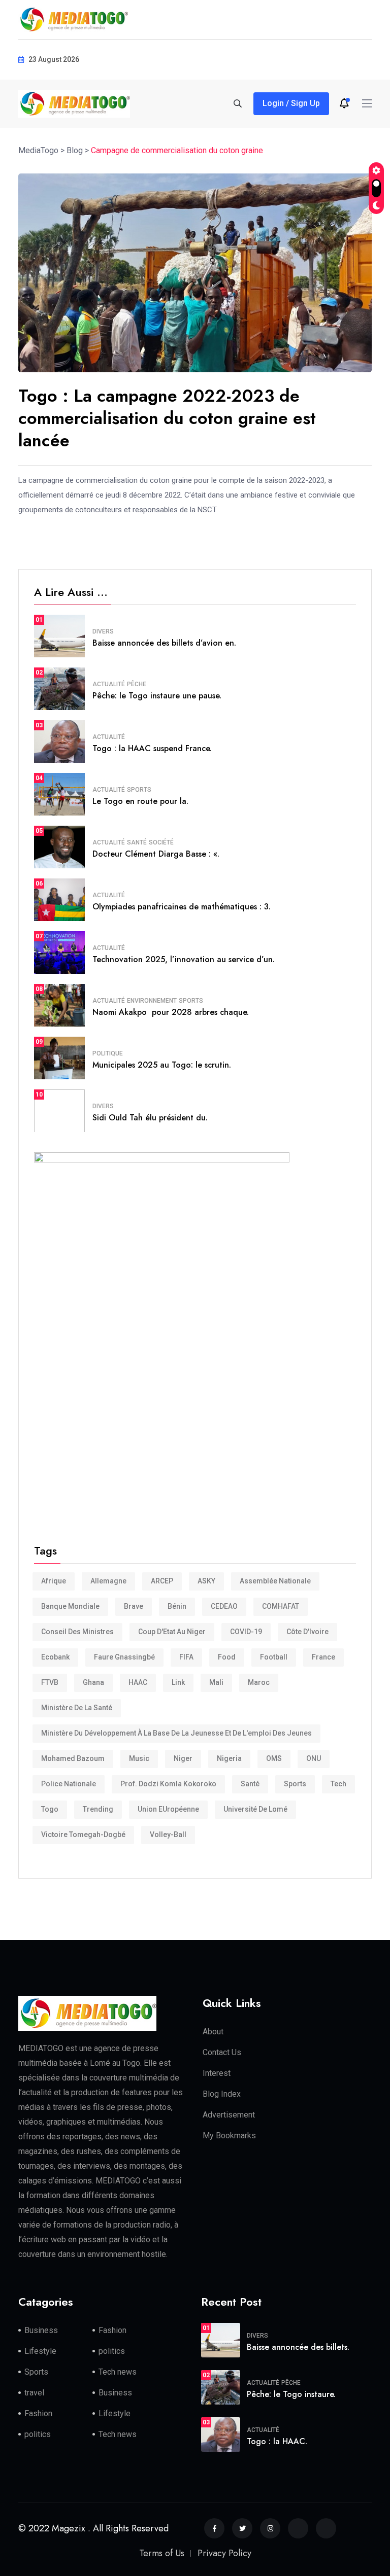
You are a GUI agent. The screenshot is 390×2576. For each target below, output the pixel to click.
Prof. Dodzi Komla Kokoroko (168, 1784)
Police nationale (69, 1784)
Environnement (152, 1001)
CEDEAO (224, 1606)
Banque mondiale (70, 1606)
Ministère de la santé (77, 1708)
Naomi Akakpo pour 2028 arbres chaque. (171, 1012)
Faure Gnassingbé (124, 1657)
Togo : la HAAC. (277, 2441)
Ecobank (55, 1657)
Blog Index (222, 2094)
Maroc (259, 1682)
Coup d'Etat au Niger (172, 1632)
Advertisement (229, 2115)
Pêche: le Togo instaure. (291, 2394)
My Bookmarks (229, 2136)
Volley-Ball (168, 1834)
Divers (103, 631)
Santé (137, 842)
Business (41, 2330)
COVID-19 (246, 1632)
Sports (139, 790)
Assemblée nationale (275, 1581)
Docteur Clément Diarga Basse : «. (156, 854)
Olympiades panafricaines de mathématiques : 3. (182, 907)
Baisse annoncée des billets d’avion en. (164, 643)
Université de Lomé (255, 1809)
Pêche (137, 684)
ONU (314, 1758)
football (274, 1657)
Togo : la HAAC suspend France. (152, 748)
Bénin (177, 1606)
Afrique (54, 1581)
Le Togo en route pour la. (140, 801)
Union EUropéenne (168, 1809)
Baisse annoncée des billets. (298, 2347)
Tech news (118, 2372)
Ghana (93, 1682)
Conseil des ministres (77, 1632)
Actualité (109, 684)
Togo (50, 1809)
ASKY (206, 1581)
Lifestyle (40, 2351)
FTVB (50, 1682)
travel (34, 2393)
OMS (274, 1758)
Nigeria (229, 1758)
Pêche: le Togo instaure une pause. (157, 696)
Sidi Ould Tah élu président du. (150, 1118)
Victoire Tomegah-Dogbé (83, 1834)
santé (250, 1784)
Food (227, 1657)
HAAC (138, 1682)
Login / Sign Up (291, 103)
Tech (338, 1784)
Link (178, 1682)
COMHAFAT (281, 1606)
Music (139, 1758)
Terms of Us (162, 2553)
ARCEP (162, 1581)
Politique (108, 1053)
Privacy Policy (224, 2553)
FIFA (186, 1657)
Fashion (112, 2330)
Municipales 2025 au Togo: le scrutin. (162, 1065)
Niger (183, 1758)
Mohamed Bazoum (73, 1758)
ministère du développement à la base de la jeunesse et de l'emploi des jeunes (176, 1733)
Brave (134, 1606)
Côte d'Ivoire (307, 1632)
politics (112, 2351)
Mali (216, 1682)
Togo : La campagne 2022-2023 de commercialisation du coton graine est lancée (167, 418)
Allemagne (108, 1581)
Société (161, 842)
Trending (98, 1809)
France (323, 1657)
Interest (217, 2073)
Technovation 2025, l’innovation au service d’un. (184, 959)
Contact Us (222, 2052)
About (213, 2032)
